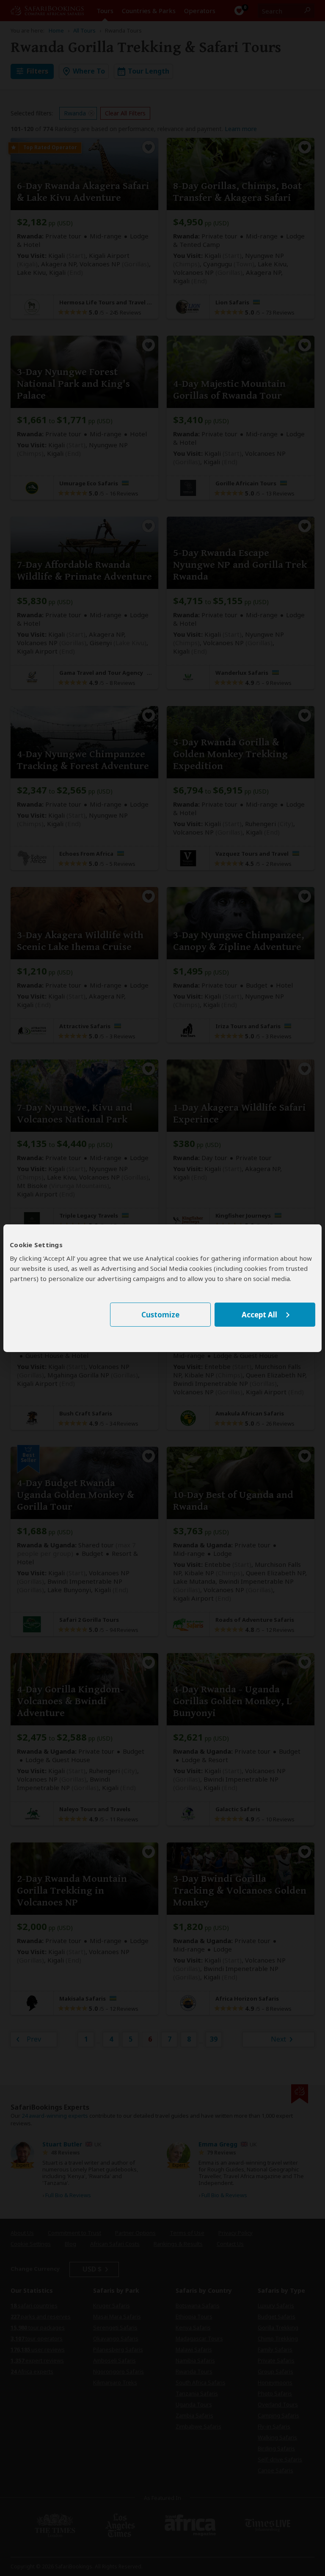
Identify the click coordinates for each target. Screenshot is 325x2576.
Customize (160, 1315)
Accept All (259, 1315)
